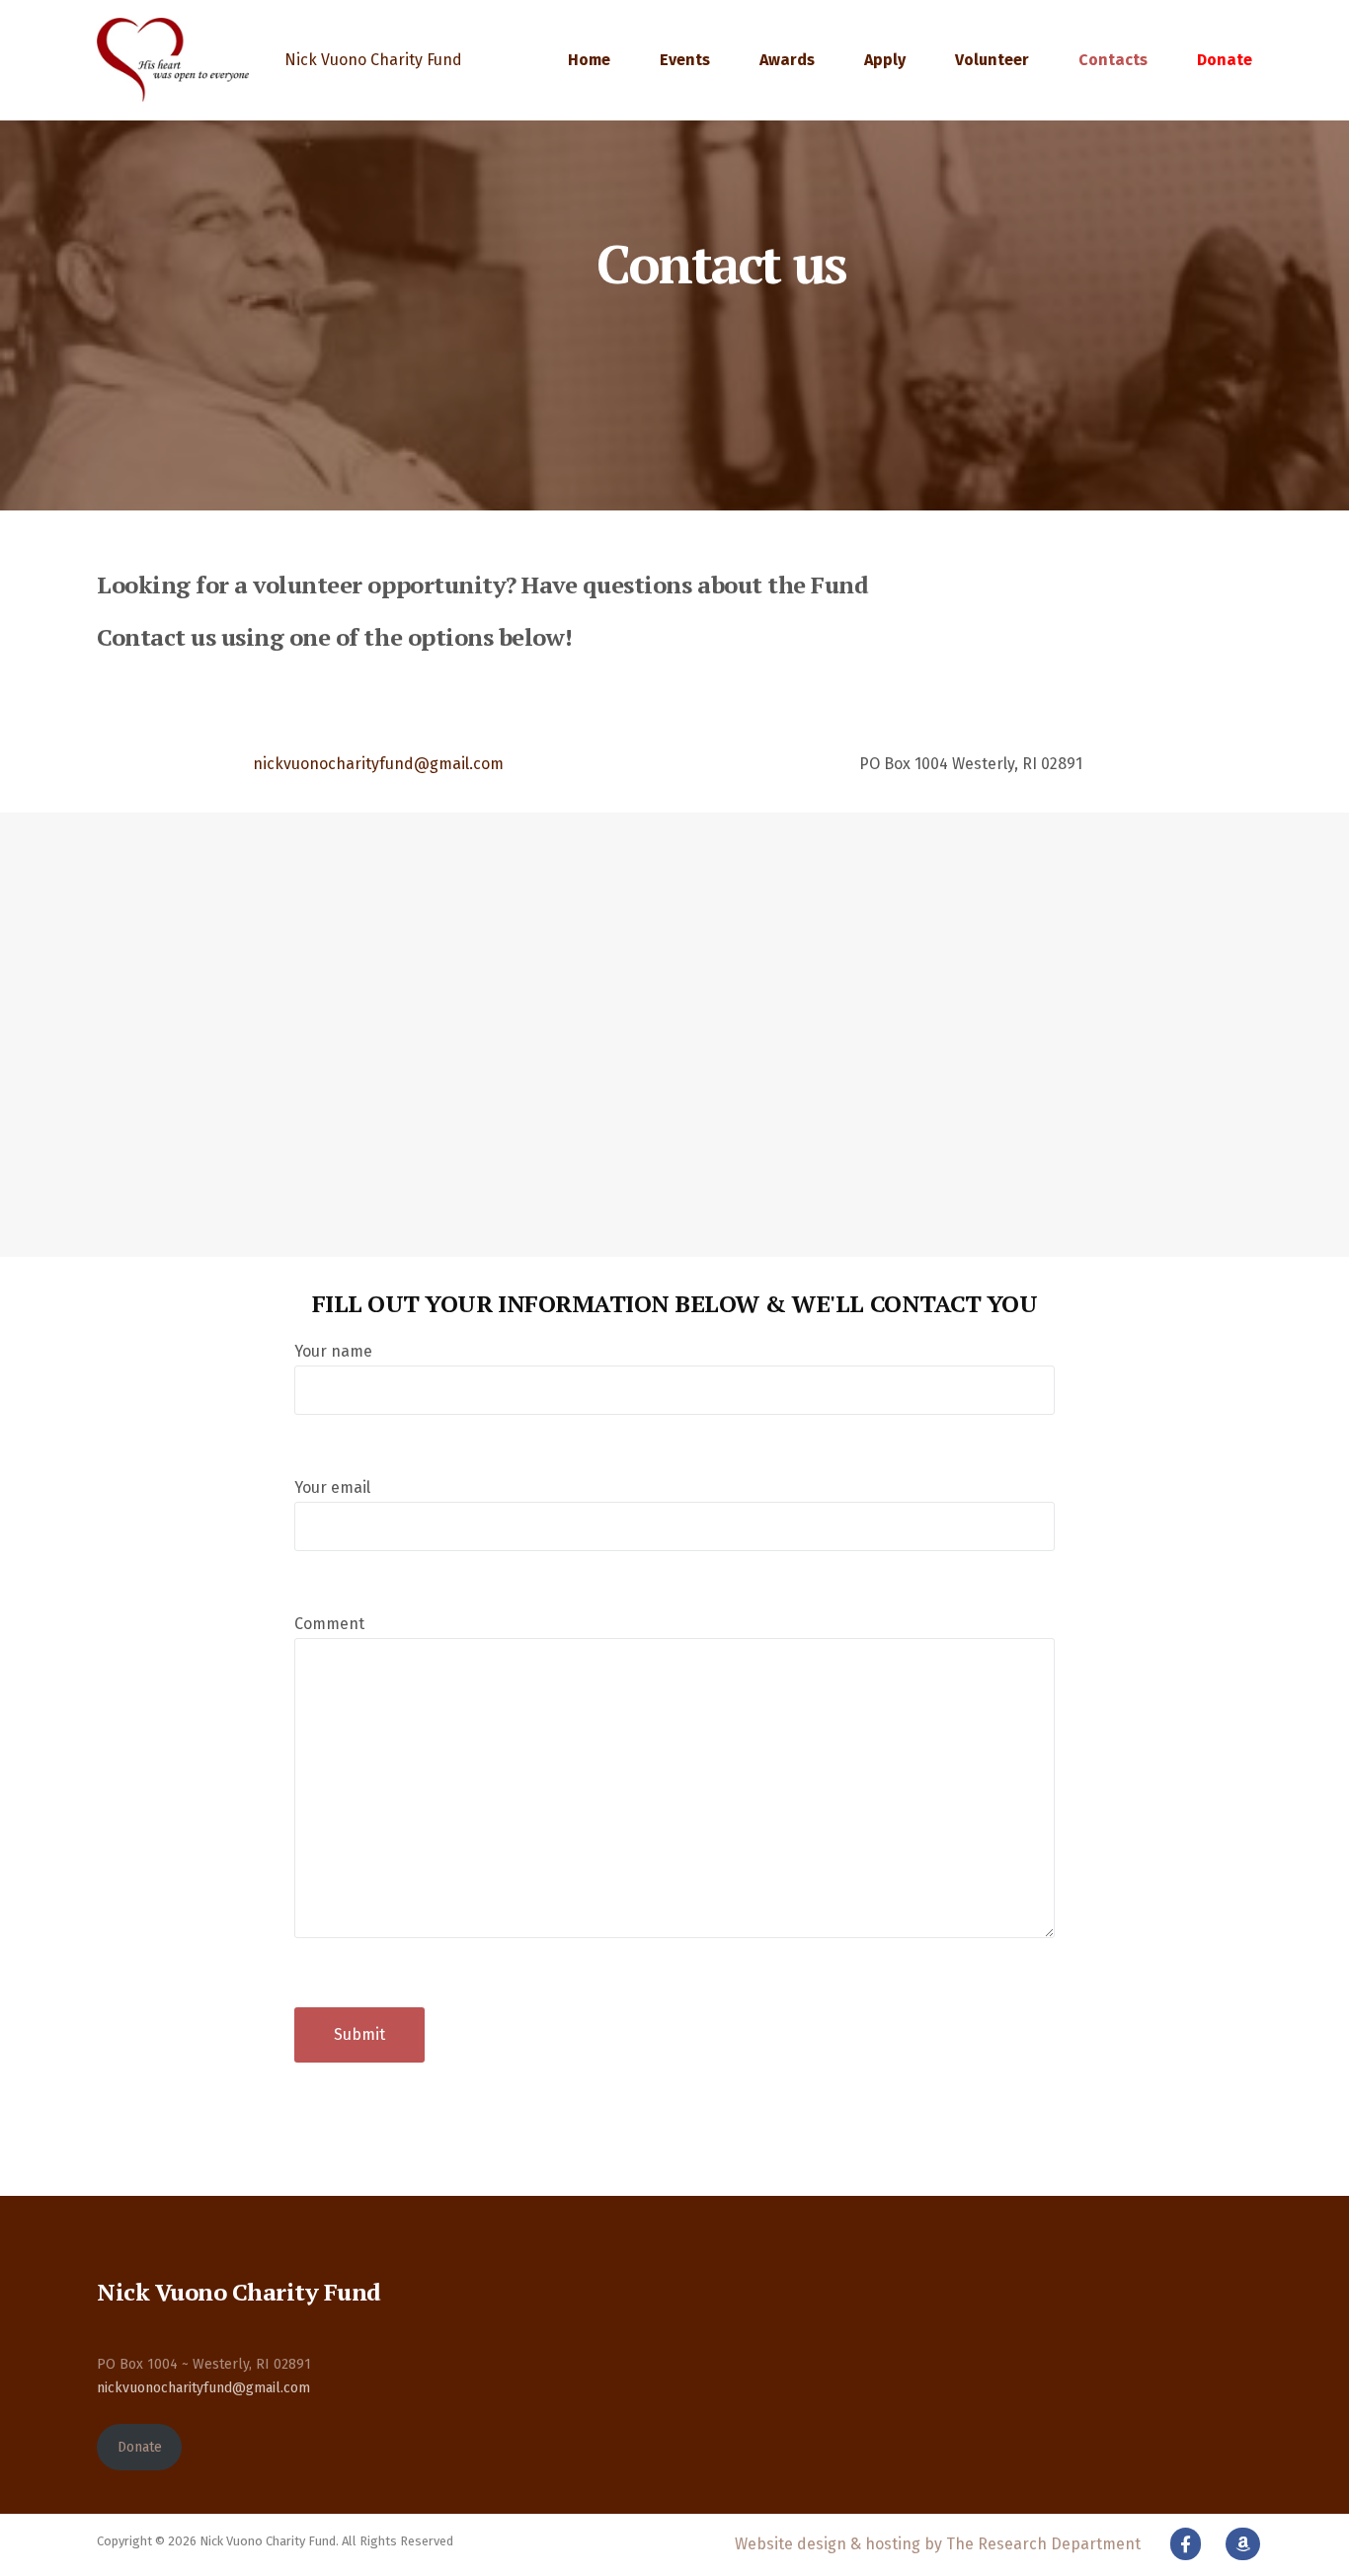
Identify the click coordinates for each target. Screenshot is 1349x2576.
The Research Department (1043, 2544)
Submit (359, 2034)
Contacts (1113, 60)
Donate (1225, 60)
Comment (329, 1624)
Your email (332, 1487)
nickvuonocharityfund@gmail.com (378, 764)
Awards (787, 60)
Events (685, 60)
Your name (333, 1351)
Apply (885, 60)
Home (589, 60)
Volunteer (992, 60)
